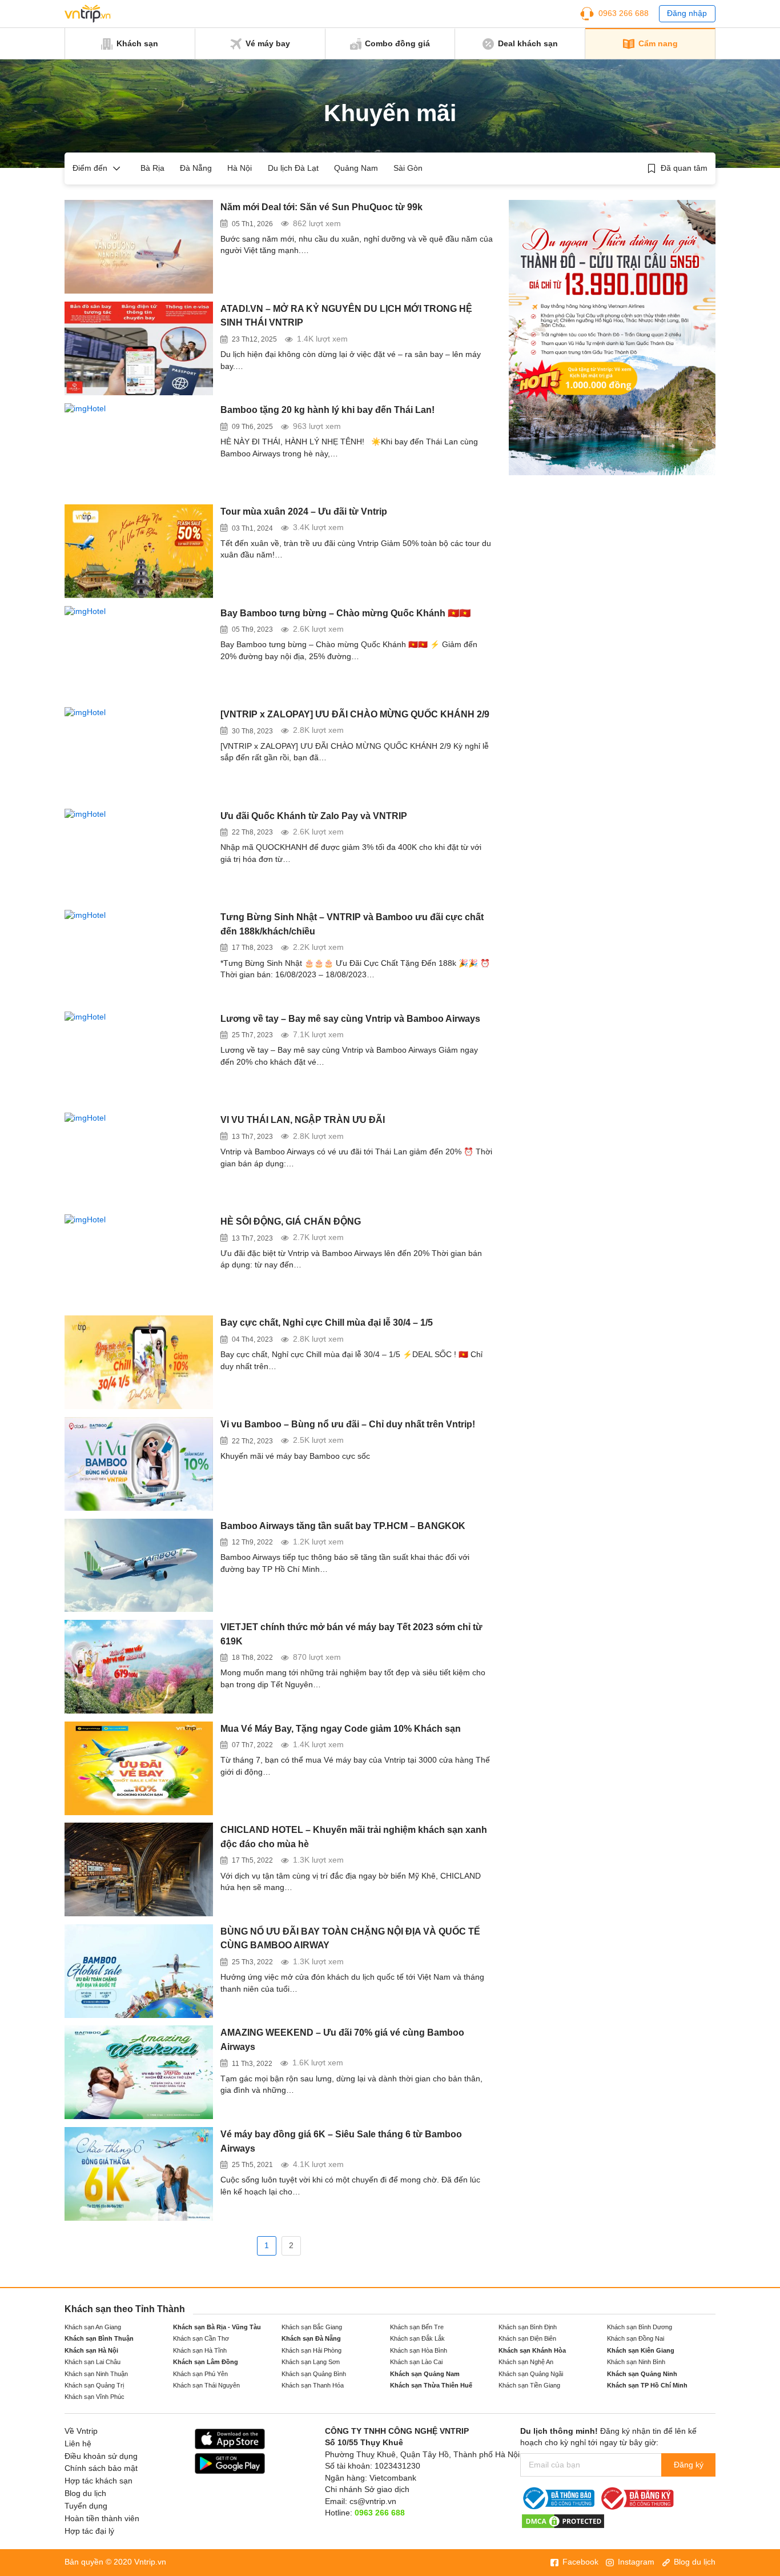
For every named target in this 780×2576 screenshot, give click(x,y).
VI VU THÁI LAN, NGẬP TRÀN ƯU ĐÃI (303, 1120)
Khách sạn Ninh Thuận (96, 2374)
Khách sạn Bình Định (528, 2327)
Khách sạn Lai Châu (93, 2362)
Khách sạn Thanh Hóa (313, 2385)
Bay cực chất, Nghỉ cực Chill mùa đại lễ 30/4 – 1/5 (327, 1322)
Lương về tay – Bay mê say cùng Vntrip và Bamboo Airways (350, 1018)
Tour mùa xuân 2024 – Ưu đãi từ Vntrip (304, 511)
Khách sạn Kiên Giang (641, 2350)
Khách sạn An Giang (93, 2327)
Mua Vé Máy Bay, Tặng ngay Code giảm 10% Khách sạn (341, 1728)
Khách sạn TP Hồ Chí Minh (647, 2385)
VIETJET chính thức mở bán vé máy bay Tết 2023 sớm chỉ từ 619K (351, 1634)
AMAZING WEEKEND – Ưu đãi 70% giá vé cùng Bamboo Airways (342, 2039)
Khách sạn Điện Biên (527, 2338)
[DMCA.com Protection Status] (563, 2520)
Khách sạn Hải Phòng (311, 2350)
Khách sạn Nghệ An (526, 2362)
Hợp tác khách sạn (98, 2481)
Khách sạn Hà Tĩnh (200, 2350)
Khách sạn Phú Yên (200, 2374)
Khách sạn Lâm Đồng (206, 2362)
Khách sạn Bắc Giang (312, 2327)
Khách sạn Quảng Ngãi (531, 2374)
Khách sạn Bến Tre (417, 2327)
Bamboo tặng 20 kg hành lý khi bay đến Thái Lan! (327, 410)
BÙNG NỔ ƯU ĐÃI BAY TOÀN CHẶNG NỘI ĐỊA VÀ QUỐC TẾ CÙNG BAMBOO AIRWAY (350, 1938)
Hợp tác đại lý (89, 2531)
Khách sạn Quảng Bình (314, 2374)
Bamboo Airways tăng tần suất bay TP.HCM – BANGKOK (343, 1526)
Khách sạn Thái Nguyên (206, 2385)
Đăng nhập (687, 13)
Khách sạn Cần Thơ (201, 2338)
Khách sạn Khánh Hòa (532, 2350)
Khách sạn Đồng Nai (636, 2338)
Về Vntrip (81, 2431)
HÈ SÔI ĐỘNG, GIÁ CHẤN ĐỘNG (291, 1221)
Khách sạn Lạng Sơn (311, 2362)
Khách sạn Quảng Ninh (642, 2374)
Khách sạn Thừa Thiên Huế (431, 2385)
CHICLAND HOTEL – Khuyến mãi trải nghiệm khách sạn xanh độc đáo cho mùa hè (354, 1837)
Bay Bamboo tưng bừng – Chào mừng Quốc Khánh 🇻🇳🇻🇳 (345, 613)
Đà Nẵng (196, 168)
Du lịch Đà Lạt (293, 168)
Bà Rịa (152, 168)
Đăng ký (689, 2465)
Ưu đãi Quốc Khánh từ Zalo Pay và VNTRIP (314, 816)
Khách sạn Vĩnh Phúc (95, 2397)
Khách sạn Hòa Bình (419, 2350)
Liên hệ (78, 2444)
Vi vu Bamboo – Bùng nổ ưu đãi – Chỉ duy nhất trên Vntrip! (348, 1424)
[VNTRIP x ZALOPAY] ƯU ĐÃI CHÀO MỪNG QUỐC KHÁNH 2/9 (355, 714)
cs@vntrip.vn (373, 2501)
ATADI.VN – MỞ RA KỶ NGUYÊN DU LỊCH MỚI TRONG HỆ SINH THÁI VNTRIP (346, 316)
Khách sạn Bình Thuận (99, 2338)
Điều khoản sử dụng (101, 2456)
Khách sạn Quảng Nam (425, 2374)
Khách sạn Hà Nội (91, 2350)
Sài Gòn (408, 168)
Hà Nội (240, 168)
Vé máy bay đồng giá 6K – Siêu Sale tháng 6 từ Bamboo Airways (341, 2141)
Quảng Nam (356, 168)
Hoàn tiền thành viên (102, 2519)
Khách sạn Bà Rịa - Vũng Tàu (217, 2327)
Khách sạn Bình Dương (640, 2327)
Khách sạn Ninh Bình (636, 2362)
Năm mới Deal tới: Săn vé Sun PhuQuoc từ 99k (321, 207)
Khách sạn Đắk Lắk (417, 2338)
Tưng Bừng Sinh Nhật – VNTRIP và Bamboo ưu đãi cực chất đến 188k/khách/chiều (352, 924)
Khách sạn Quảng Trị (94, 2385)
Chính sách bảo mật (101, 2468)
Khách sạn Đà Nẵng (311, 2338)
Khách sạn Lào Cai (416, 2362)
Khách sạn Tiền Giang (529, 2385)
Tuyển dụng (86, 2506)
